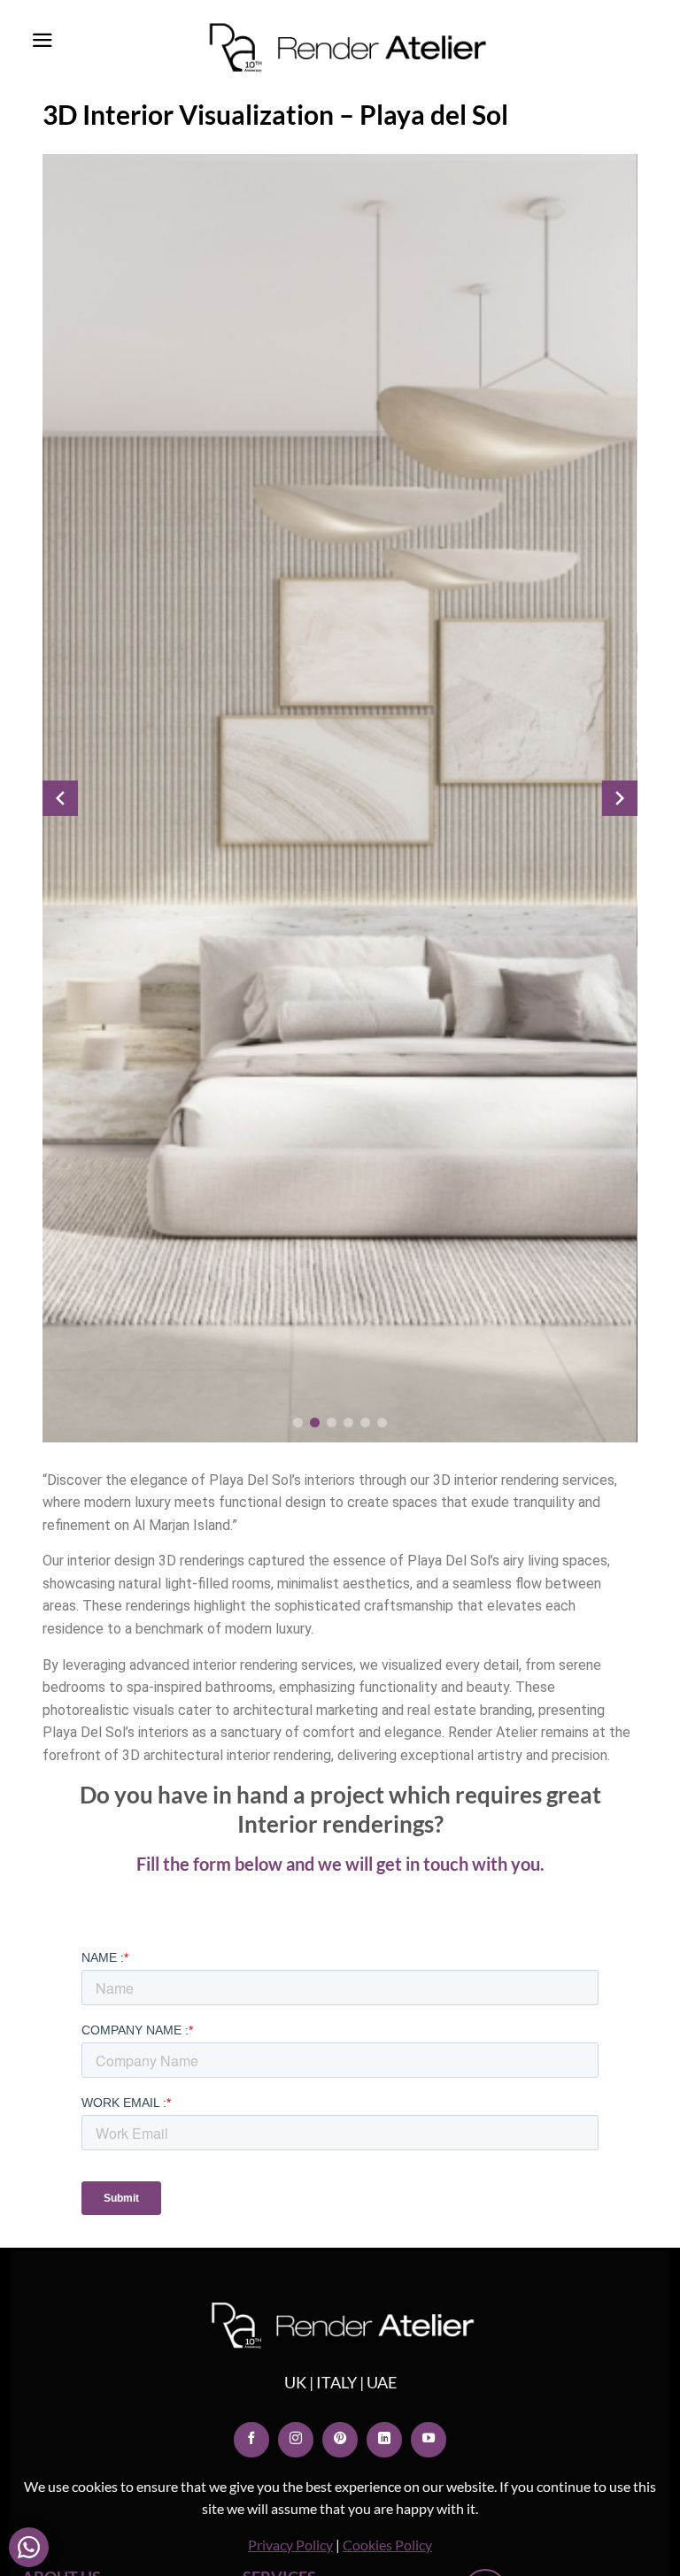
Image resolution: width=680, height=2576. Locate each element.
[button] (298, 1423)
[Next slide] (620, 798)
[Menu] (42, 40)
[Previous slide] (60, 798)
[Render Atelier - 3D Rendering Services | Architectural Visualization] (279, 48)
